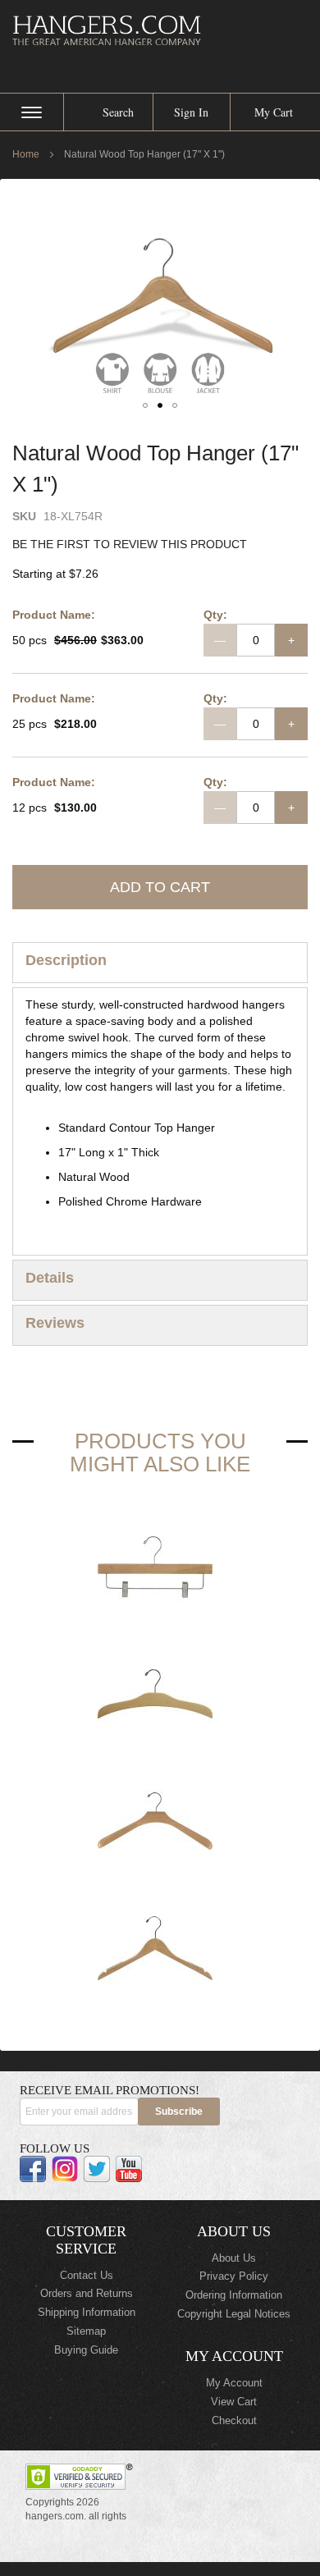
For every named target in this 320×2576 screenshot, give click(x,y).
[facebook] (33, 2169)
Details (50, 1278)
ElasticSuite (149, 2569)
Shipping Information (87, 2312)
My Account (234, 2383)
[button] (145, 405)
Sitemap (86, 2331)
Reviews (55, 1323)
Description (66, 960)
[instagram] (65, 2169)
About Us (234, 2258)
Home (26, 154)
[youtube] (129, 2169)
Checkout (234, 2420)
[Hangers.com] (160, 30)
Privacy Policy (234, 2276)
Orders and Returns (87, 2293)
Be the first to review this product (130, 544)
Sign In (191, 112)
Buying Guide (86, 2350)
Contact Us (87, 2275)
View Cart (234, 2402)
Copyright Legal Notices (234, 2314)
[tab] (160, 963)
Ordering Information (234, 2295)
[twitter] (97, 2169)
